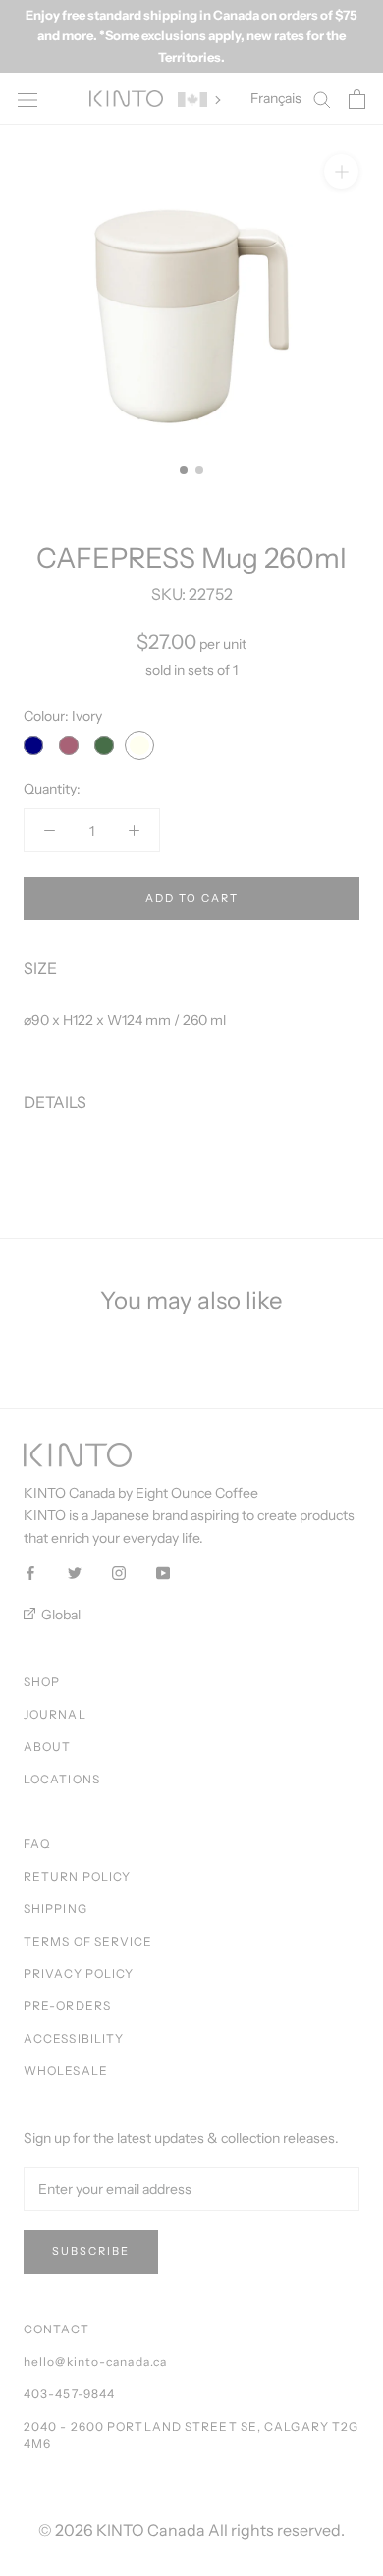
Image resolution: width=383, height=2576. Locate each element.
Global (59, 1615)
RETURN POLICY (77, 1876)
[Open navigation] (27, 99)
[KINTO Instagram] (119, 1573)
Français (276, 98)
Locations (62, 1779)
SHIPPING (55, 1909)
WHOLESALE (66, 2071)
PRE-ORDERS (67, 2006)
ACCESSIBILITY (74, 2038)
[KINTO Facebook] (30, 1573)
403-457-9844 (69, 2394)
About (48, 1747)
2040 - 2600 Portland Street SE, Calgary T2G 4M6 (191, 2435)
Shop (42, 1682)
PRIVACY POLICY (79, 1973)
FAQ (37, 1844)
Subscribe (91, 2251)
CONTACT (56, 2329)
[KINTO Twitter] (75, 1573)
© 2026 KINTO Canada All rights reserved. (191, 2530)
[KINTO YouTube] (163, 1573)
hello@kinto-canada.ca (95, 2361)
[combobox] (191, 1021)
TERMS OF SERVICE (88, 1941)
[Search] (322, 99)
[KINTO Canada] (126, 99)
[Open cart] (357, 99)
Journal (55, 1714)
